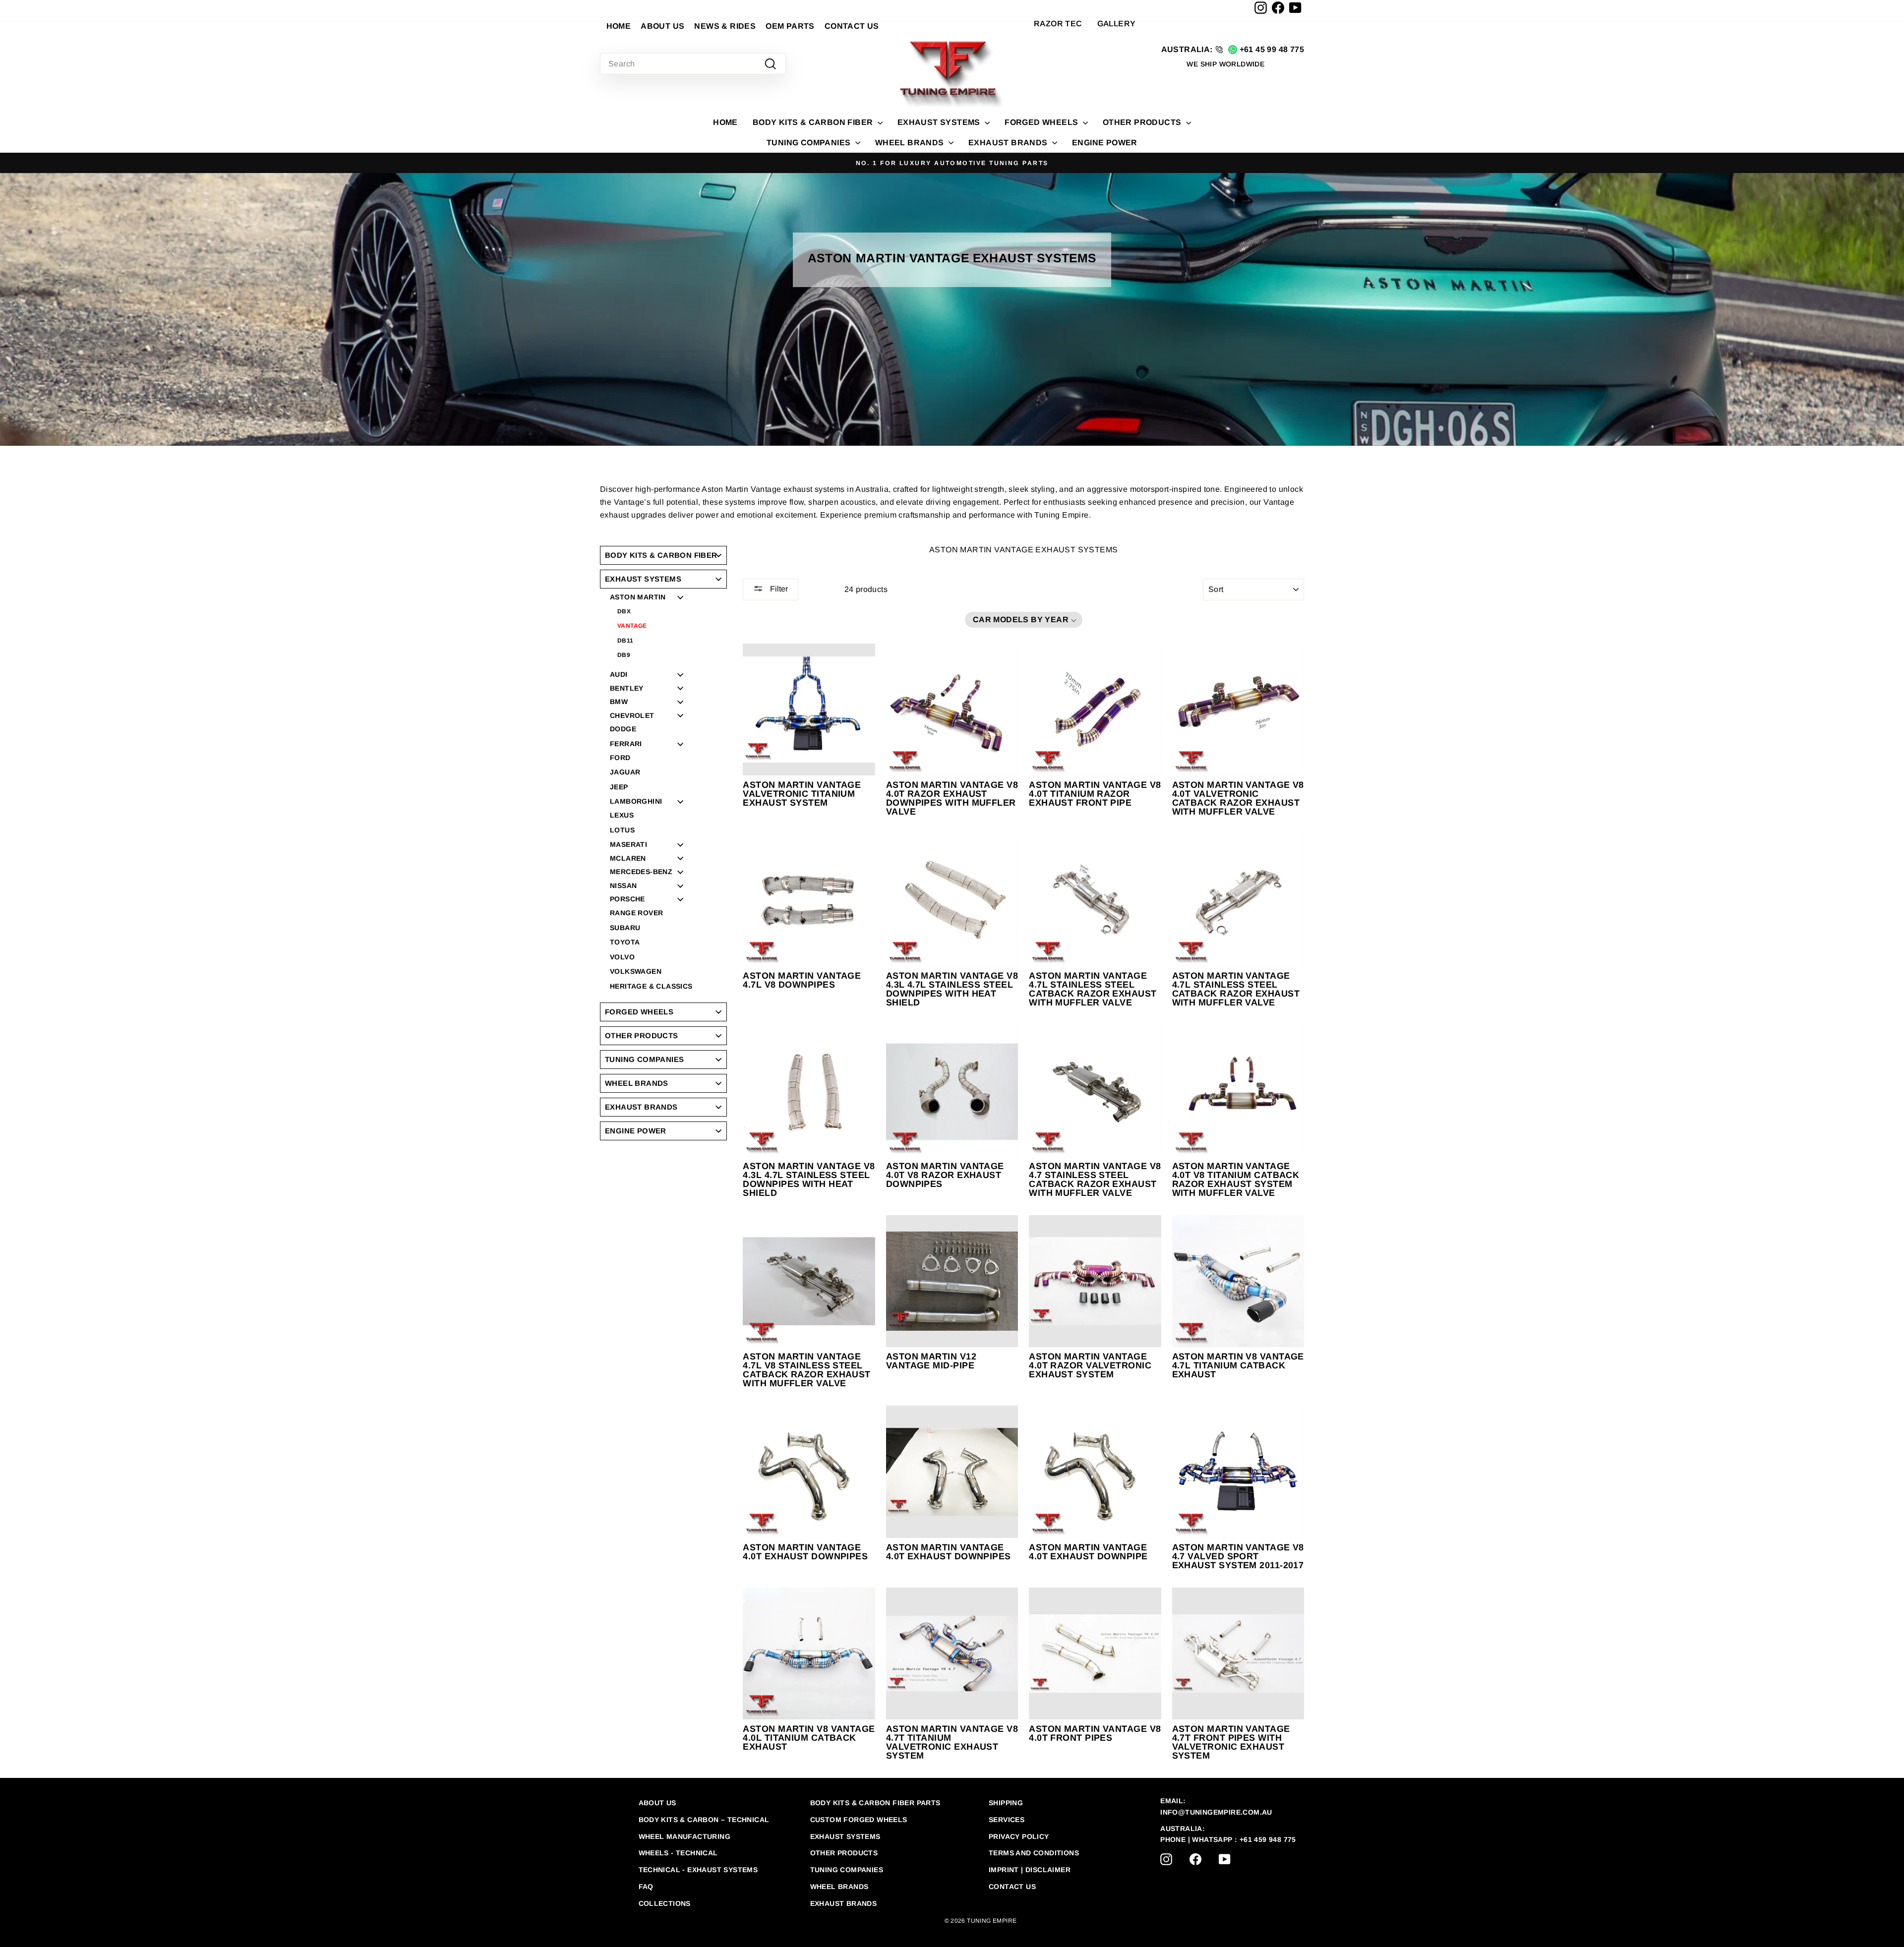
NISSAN (623, 885)
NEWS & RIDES (725, 26)
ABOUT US (662, 26)
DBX (624, 611)
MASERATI (628, 844)
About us (657, 1803)
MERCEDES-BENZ (641, 872)
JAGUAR (625, 772)
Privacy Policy (1019, 1836)
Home (725, 122)
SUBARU (625, 928)
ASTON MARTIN (638, 597)
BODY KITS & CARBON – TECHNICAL (704, 1820)
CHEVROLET (632, 715)
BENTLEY (627, 688)
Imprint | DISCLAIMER (1030, 1870)
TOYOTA (625, 942)
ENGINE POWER (1105, 143)
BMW (619, 702)
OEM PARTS (790, 26)
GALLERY (1117, 24)
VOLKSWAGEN (636, 972)
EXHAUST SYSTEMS (940, 122)
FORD (620, 758)
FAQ (646, 1887)
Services (1007, 1820)
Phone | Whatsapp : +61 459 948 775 (1228, 1839)
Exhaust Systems (845, 1836)
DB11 (625, 641)
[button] (1024, 620)
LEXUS (622, 815)
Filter (778, 589)
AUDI (619, 674)
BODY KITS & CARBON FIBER (814, 122)
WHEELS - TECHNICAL (678, 1853)
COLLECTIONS (665, 1903)
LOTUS (622, 830)
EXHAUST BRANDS (1009, 143)
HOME (619, 26)
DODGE (623, 729)
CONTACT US (852, 26)
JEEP (619, 787)
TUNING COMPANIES (810, 143)
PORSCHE (627, 899)
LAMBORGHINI (636, 801)
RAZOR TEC (1058, 24)
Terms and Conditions (1034, 1853)
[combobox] (693, 64)
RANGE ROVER (636, 913)
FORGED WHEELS (1042, 122)
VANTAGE (632, 626)
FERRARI (626, 744)
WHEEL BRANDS (911, 143)
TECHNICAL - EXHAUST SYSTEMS (698, 1870)
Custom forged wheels (859, 1820)
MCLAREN (628, 858)
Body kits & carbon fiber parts (875, 1803)
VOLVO (622, 957)
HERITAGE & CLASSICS (651, 986)
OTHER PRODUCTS (1143, 122)
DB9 (624, 655)
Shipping (1006, 1803)
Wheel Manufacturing (685, 1836)
